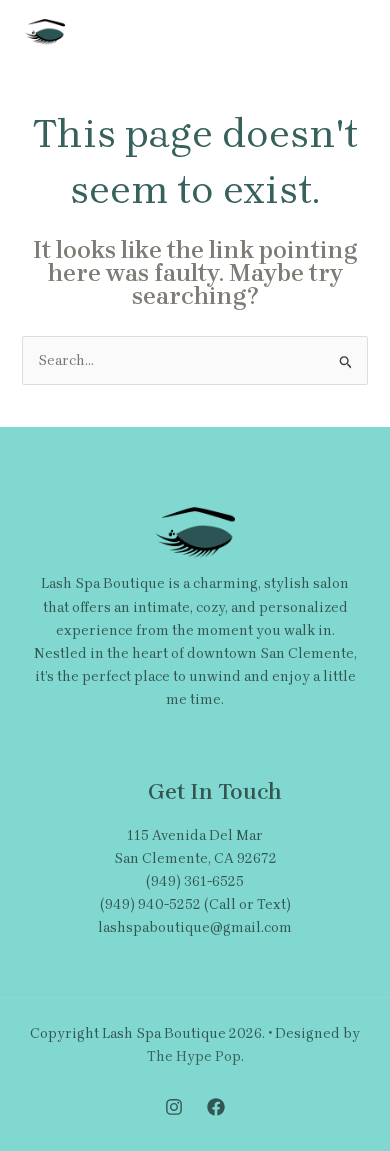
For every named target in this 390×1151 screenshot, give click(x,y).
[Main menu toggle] (344, 32)
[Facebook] (216, 1107)
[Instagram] (174, 1107)
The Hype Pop (194, 1056)
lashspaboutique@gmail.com (195, 927)
